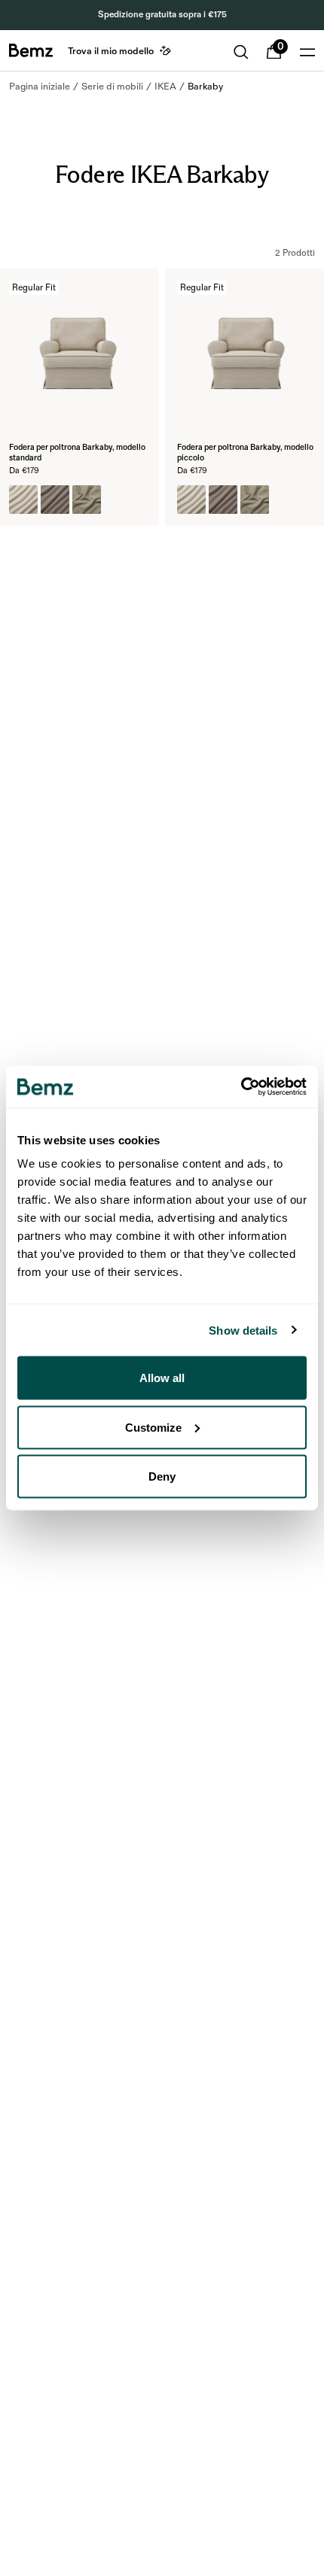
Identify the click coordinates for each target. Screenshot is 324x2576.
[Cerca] (241, 52)
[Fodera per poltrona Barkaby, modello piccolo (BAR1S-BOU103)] (255, 500)
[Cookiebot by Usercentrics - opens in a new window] (241, 1087)
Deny (162, 1476)
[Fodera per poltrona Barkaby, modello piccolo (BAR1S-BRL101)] (286, 500)
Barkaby (205, 87)
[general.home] (31, 50)
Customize (153, 1427)
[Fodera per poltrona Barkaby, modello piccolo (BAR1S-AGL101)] (191, 500)
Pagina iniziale (40, 87)
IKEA (165, 87)
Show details (243, 1330)
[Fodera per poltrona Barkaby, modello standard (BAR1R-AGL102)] (55, 500)
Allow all (162, 1378)
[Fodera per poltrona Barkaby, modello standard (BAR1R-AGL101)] (23, 500)
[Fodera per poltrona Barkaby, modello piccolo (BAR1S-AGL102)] (223, 500)
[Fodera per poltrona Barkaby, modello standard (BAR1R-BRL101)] (118, 500)
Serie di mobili (112, 87)
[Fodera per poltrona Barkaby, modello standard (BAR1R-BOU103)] (87, 500)
